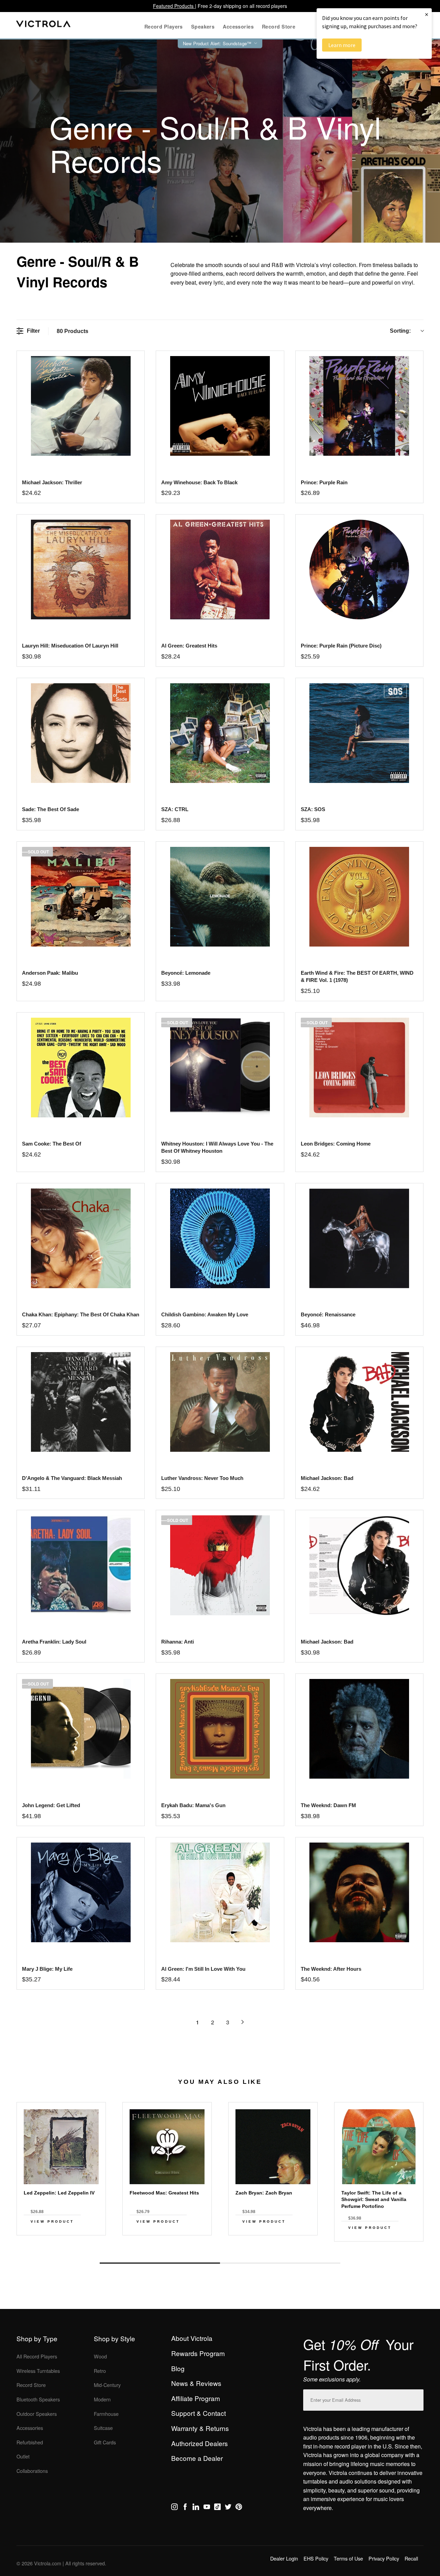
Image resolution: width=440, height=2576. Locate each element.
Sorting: (400, 331)
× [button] (427, 14)
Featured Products (174, 6)
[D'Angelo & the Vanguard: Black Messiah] (81, 1402)
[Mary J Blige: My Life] (81, 1892)
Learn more (342, 45)
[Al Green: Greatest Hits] (220, 570)
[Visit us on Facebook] (185, 2508)
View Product (52, 2221)
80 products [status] (73, 331)
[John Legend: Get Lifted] (81, 1729)
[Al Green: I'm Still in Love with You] (220, 1892)
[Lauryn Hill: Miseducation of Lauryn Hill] (81, 570)
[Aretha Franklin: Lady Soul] (81, 1565)
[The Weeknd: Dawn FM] (359, 1729)
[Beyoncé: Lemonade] (220, 897)
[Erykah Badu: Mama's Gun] (220, 1729)
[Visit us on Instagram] (174, 2508)
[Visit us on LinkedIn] (196, 2508)
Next (220, 2247)
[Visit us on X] (228, 2508)
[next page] (243, 2022)
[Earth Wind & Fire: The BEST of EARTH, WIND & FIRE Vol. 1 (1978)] (359, 897)
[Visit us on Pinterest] (239, 2508)
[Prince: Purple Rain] (359, 406)
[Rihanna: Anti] (220, 1565)
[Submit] (417, 2398)
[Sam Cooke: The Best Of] (81, 1068)
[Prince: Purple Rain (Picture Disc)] (359, 570)
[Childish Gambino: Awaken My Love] (220, 1238)
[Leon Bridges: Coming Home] (359, 1068)
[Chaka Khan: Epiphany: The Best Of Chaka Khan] (81, 1238)
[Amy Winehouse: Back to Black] (220, 406)
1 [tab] (160, 2263)
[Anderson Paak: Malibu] (81, 897)
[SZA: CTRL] (220, 733)
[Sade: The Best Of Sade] (81, 733)
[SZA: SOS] (359, 733)
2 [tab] (280, 2263)
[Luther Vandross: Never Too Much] (220, 1402)
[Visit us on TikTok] (217, 2508)
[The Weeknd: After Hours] (359, 1892)
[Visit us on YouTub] (207, 2508)
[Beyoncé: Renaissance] (359, 1238)
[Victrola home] (43, 25)
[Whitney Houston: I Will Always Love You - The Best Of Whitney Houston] (220, 1068)
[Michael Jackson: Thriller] (81, 406)
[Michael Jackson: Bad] (359, 1402)
